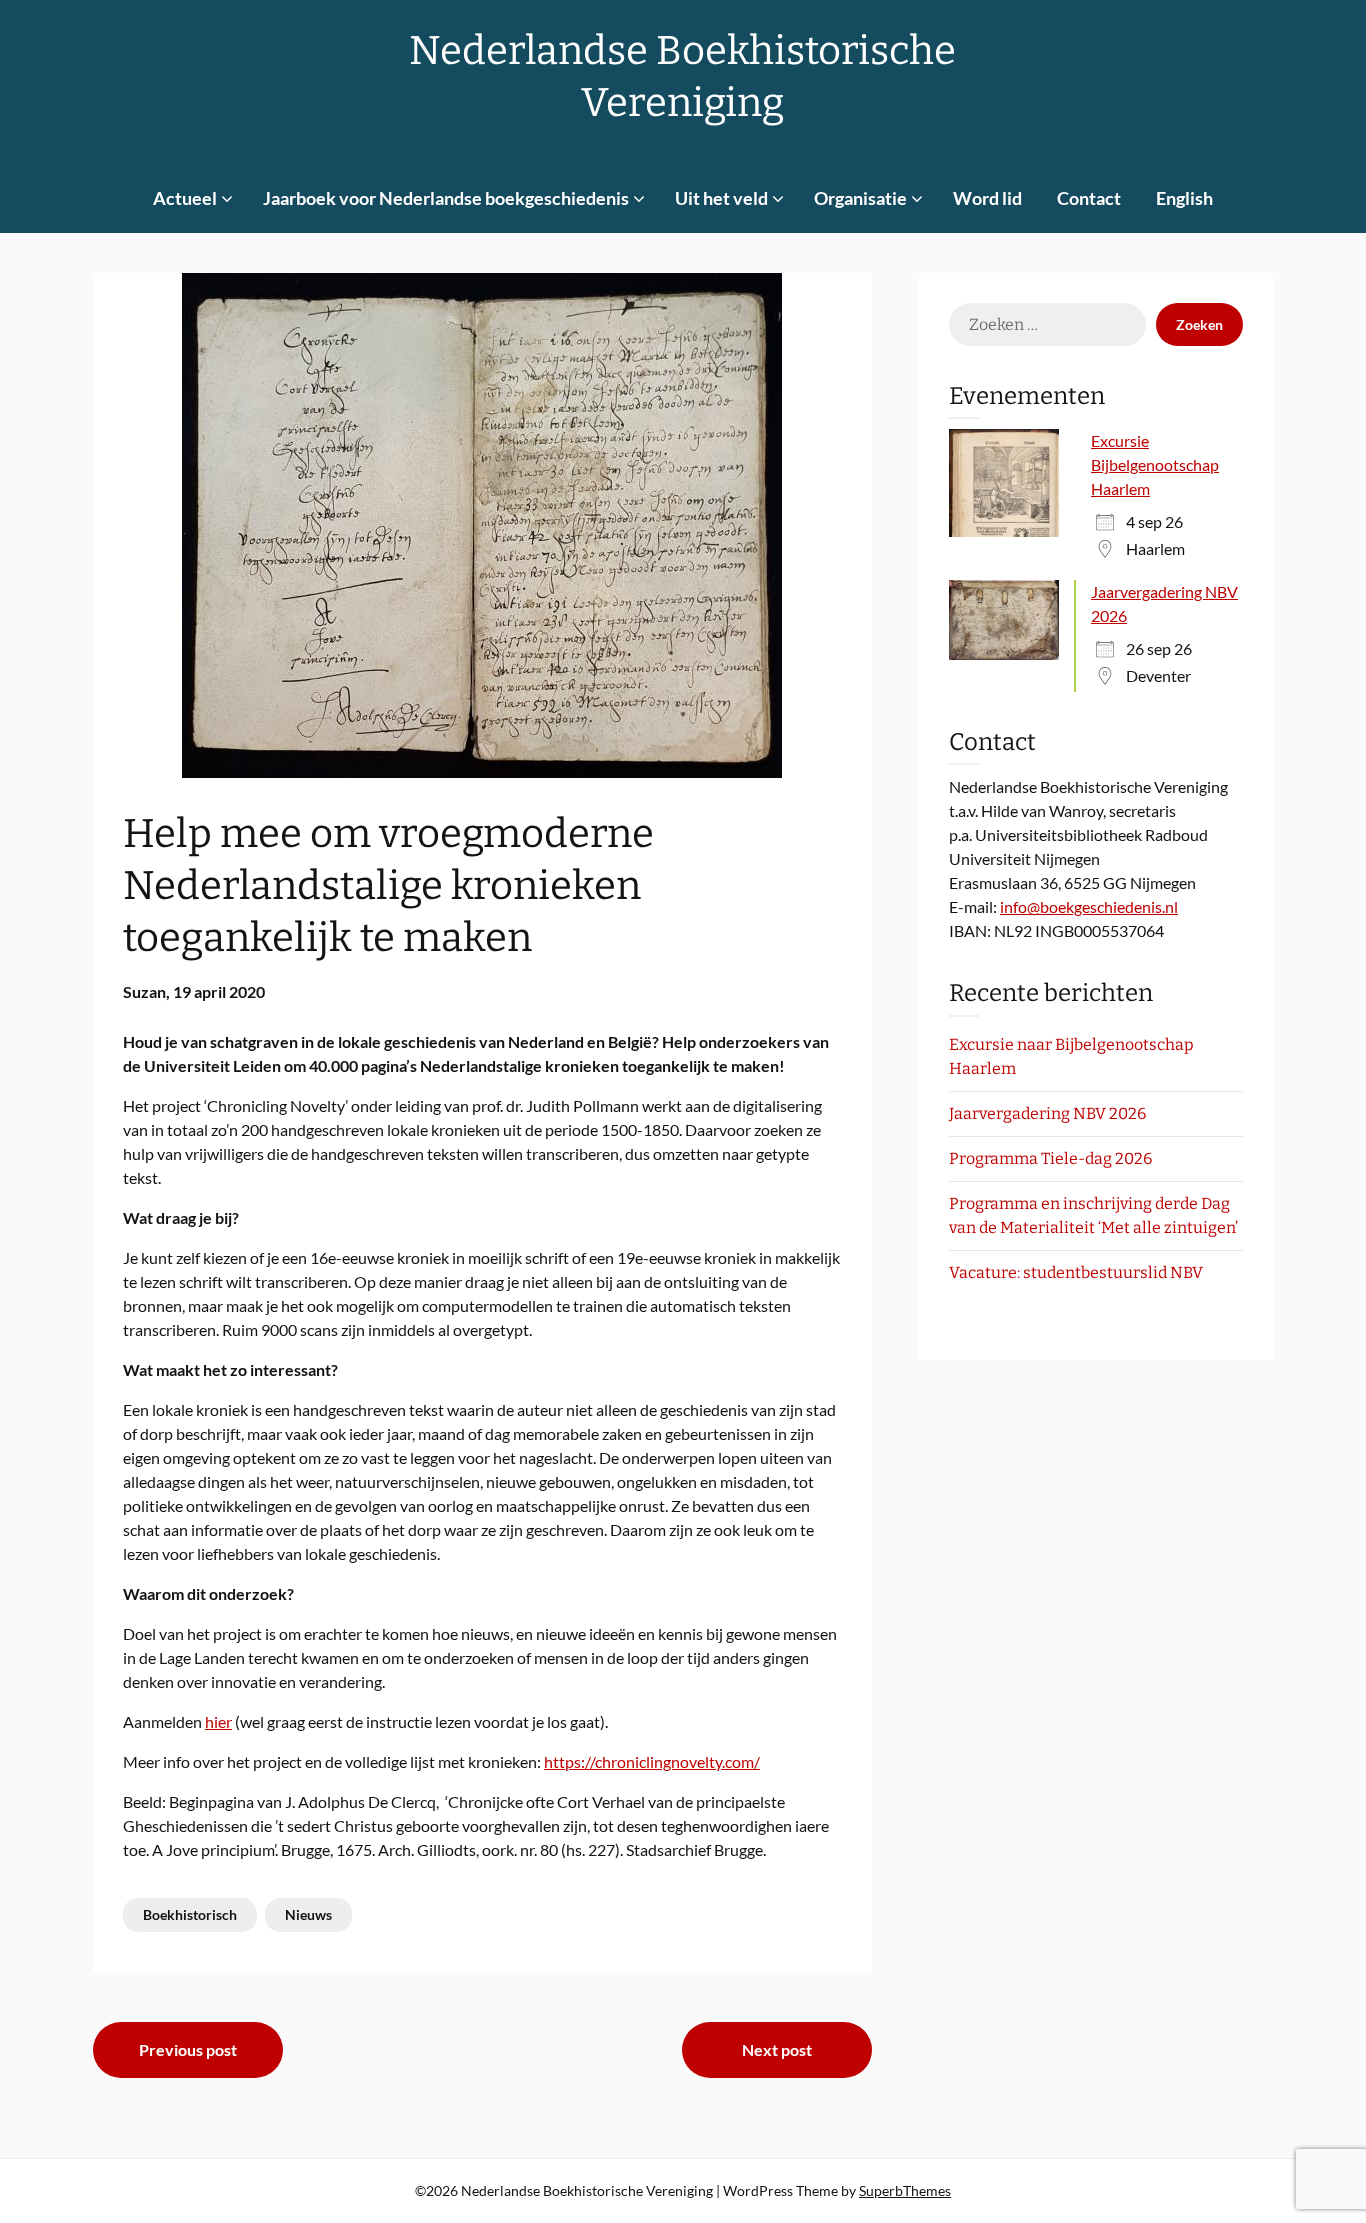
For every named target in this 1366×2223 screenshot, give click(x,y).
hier (218, 1721)
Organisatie (860, 198)
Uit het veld (721, 198)
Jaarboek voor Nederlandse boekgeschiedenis (446, 198)
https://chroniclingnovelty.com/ (652, 1761)
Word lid (987, 198)
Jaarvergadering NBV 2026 (1047, 1113)
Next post (777, 2049)
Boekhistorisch (190, 1914)
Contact (1089, 198)
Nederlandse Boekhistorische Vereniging (682, 77)
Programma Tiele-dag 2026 (1050, 1158)
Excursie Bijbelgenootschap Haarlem (1155, 464)
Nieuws (308, 1914)
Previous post (188, 2049)
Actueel (185, 198)
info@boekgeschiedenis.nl (1089, 906)
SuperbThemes (905, 2190)
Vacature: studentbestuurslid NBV (1076, 1272)
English (1184, 198)
